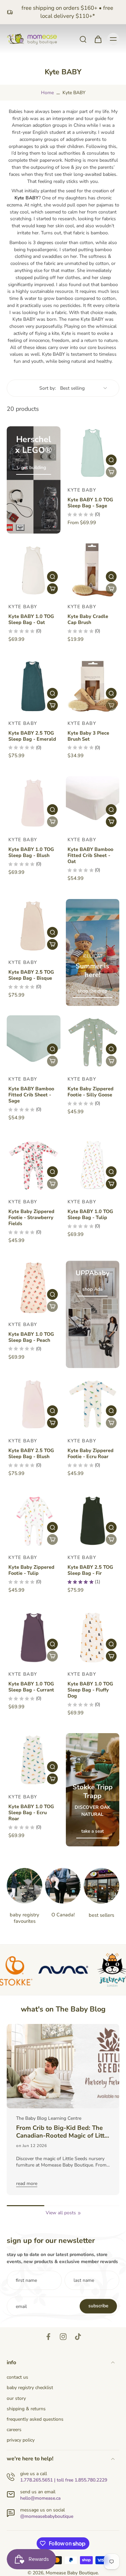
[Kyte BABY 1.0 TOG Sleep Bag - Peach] (34, 1288)
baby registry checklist (30, 2388)
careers (14, 2430)
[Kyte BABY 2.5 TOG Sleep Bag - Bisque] (34, 926)
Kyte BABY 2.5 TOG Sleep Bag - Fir (90, 1570)
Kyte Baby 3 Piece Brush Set (88, 736)
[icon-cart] (98, 39)
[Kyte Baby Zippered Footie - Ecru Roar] (93, 1404)
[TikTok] (78, 2337)
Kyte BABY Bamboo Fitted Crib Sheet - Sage (31, 1095)
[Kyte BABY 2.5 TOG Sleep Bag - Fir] (93, 1521)
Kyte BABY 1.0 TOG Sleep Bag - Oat (31, 619)
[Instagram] (63, 2337)
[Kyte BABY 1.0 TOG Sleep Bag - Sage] (93, 453)
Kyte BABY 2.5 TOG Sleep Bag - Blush (31, 1453)
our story (16, 2398)
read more (27, 2183)
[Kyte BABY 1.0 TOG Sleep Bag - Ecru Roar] (34, 1760)
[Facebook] (48, 2337)
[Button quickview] (111, 460)
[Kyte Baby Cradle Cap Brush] (93, 570)
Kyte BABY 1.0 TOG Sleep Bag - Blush (31, 852)
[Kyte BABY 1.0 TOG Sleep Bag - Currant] (34, 1638)
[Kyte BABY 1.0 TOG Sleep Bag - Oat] (34, 570)
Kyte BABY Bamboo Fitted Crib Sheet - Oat (90, 855)
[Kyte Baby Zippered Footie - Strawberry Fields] (34, 1165)
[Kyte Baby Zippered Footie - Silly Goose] (93, 1042)
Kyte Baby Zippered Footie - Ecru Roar (91, 1453)
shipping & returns (26, 2409)
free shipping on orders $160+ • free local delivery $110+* (67, 12)
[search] (83, 39)
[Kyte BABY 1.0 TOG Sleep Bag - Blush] (34, 803)
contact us (17, 2377)
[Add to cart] (52, 589)
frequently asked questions (35, 2419)
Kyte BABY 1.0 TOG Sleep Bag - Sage (90, 503)
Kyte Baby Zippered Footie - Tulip (31, 1570)
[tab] (71, 476)
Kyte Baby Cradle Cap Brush (88, 619)
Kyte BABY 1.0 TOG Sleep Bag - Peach (31, 1337)
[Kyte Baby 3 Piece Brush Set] (93, 687)
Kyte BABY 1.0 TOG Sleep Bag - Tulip (90, 1214)
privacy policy (21, 2440)
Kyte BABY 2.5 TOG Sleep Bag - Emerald (32, 736)
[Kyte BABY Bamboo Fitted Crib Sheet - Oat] (93, 803)
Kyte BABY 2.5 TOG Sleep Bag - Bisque (31, 975)
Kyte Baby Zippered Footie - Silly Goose (91, 1092)
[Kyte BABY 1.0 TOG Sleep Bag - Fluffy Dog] (93, 1638)
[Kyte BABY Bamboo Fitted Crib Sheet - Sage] (34, 1042)
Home (47, 93)
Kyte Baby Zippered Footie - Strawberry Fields (31, 1217)
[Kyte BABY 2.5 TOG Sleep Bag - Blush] (34, 1404)
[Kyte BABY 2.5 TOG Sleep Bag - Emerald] (34, 687)
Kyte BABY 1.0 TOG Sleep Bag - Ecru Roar (31, 1812)
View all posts (61, 2213)
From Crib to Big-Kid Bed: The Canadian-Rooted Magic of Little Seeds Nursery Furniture (63, 2132)
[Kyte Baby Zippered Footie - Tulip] (34, 1521)
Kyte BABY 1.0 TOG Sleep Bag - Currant (31, 1687)
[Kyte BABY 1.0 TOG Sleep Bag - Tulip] (93, 1165)
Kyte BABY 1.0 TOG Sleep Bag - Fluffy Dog (90, 1690)
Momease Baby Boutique (72, 2573)
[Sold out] (111, 472)
